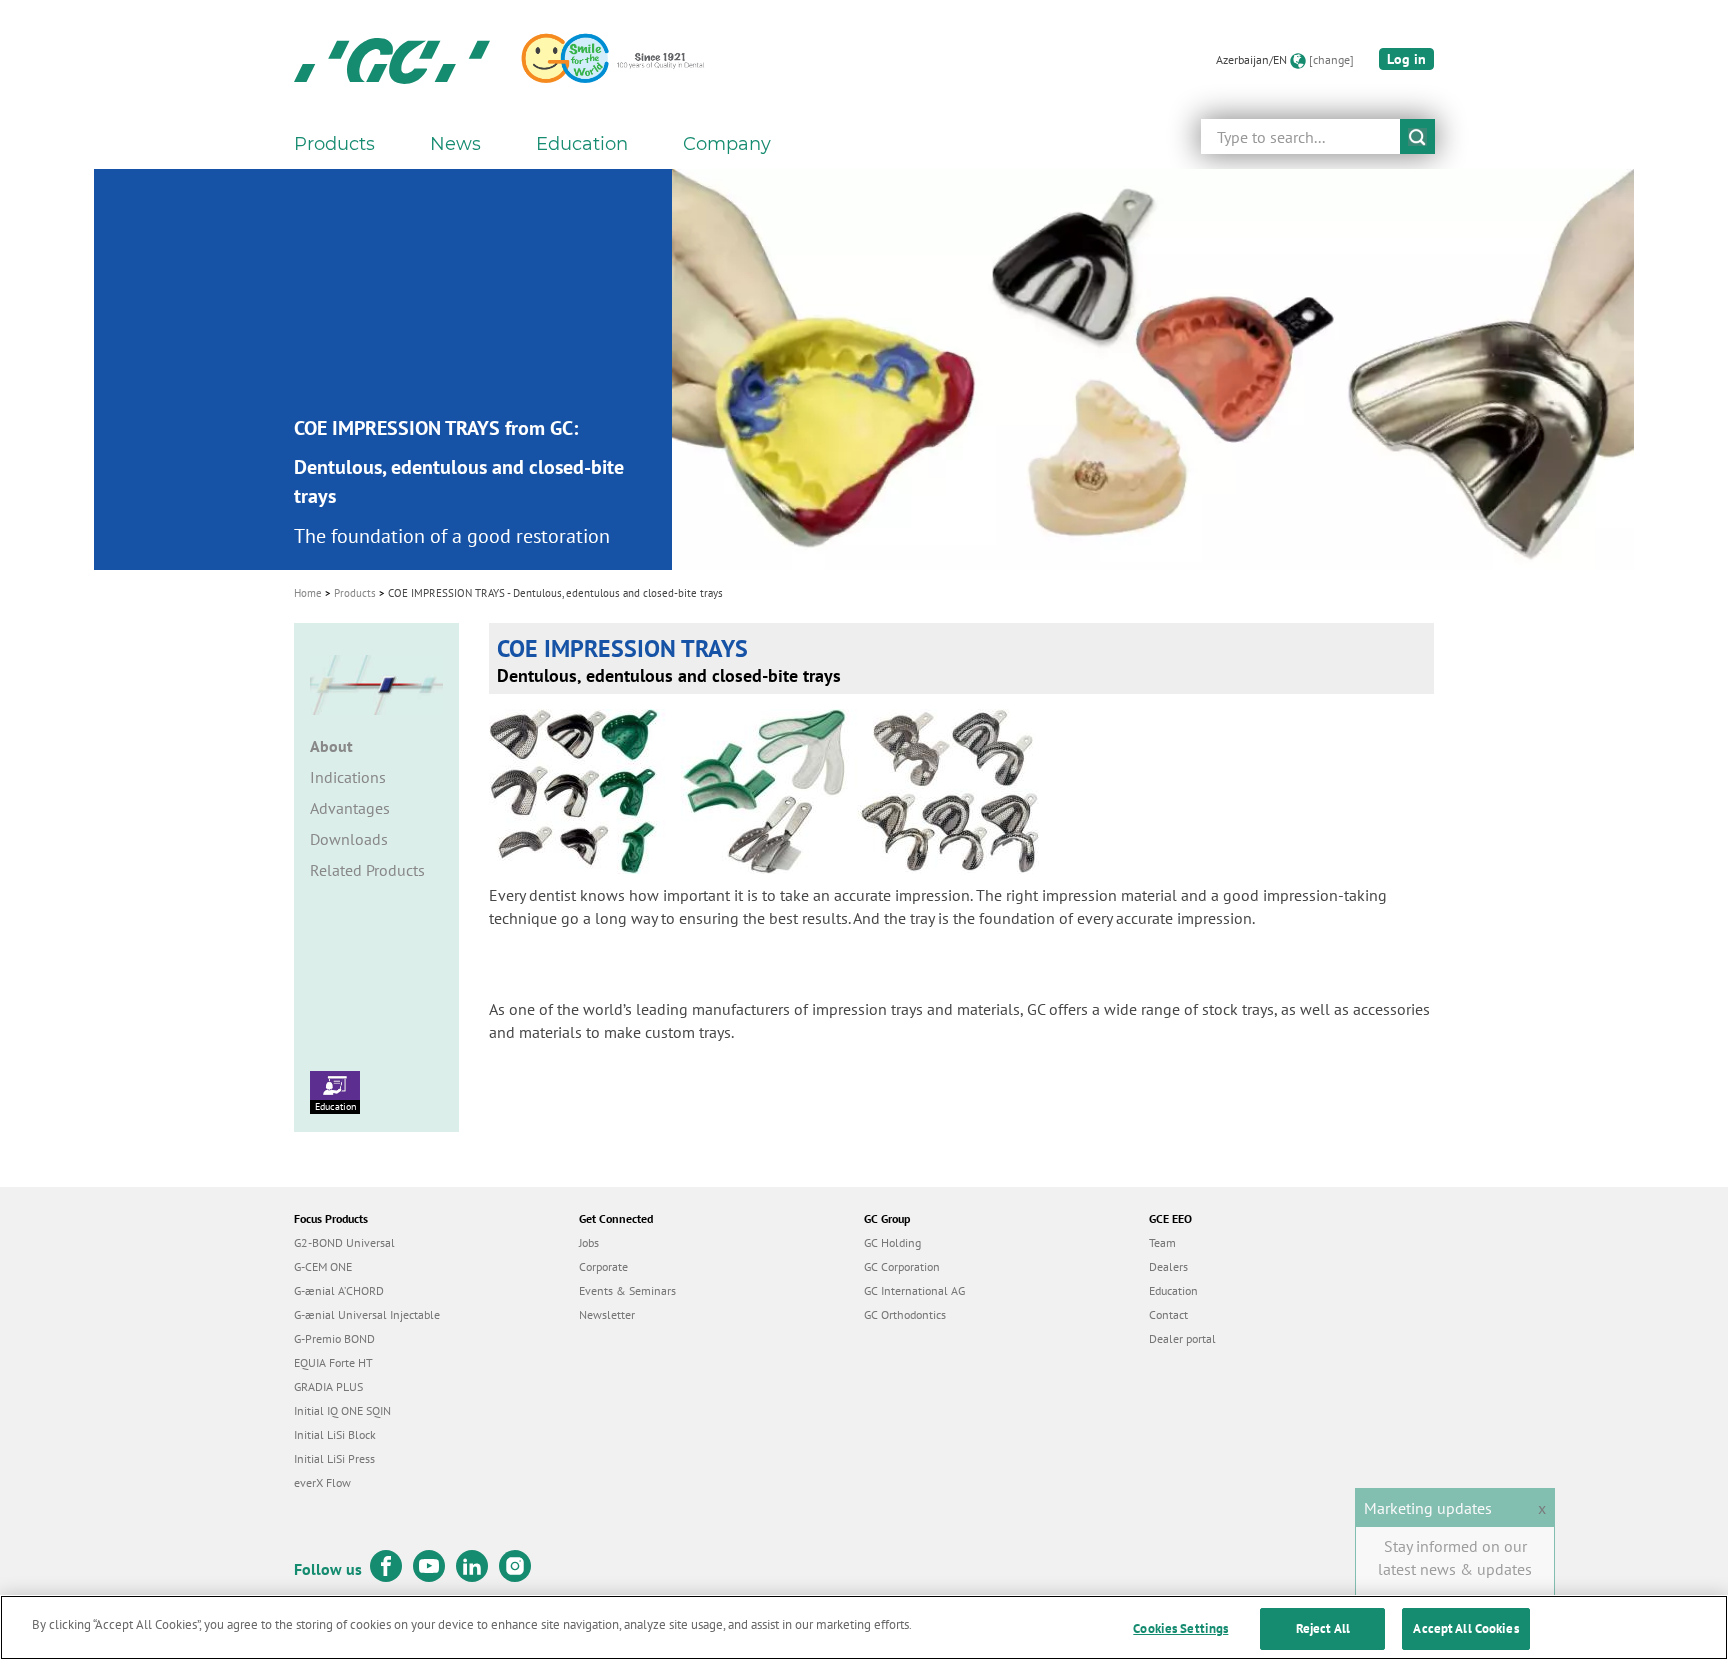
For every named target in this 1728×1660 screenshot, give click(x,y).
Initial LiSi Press (334, 1458)
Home (308, 593)
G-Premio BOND (334, 1338)
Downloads (349, 839)
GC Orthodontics (905, 1314)
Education (335, 1106)
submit (1417, 136)
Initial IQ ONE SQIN (342, 1410)
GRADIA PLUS (328, 1386)
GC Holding (892, 1242)
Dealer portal (1182, 1338)
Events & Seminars (627, 1290)
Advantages (350, 808)
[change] (1331, 59)
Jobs (589, 1242)
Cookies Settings (1180, 1628)
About (331, 746)
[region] (864, 1627)
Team (1162, 1242)
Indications (348, 777)
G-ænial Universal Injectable (367, 1314)
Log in (1406, 59)
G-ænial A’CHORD (339, 1290)
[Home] (392, 60)
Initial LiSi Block (335, 1434)
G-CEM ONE (323, 1266)
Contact (1168, 1314)
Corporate (603, 1266)
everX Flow (322, 1482)
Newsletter (607, 1314)
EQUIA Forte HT (333, 1362)
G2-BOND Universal (344, 1242)
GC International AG (914, 1290)
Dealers (1168, 1266)
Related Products (367, 870)
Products (355, 593)
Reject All (1323, 1628)
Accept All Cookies (1465, 1628)
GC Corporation (902, 1266)
